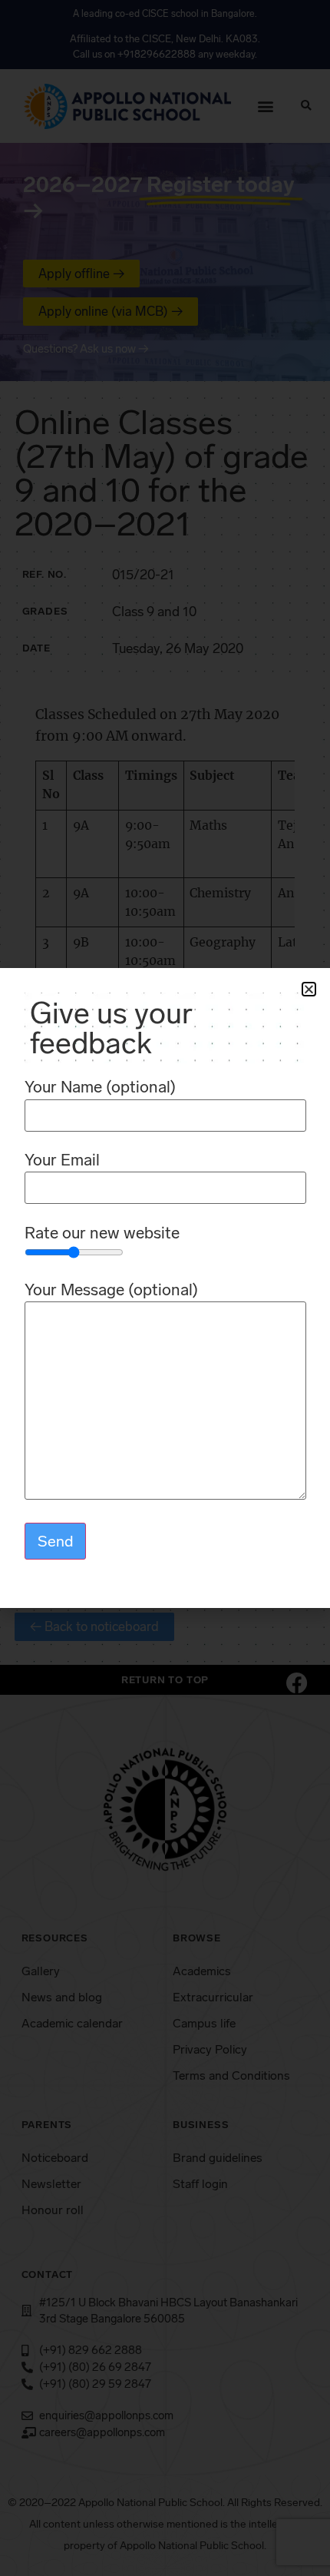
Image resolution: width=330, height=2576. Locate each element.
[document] (165, 1288)
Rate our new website (102, 1233)
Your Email (62, 1160)
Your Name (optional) (100, 1087)
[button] (309, 989)
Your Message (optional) (111, 1290)
